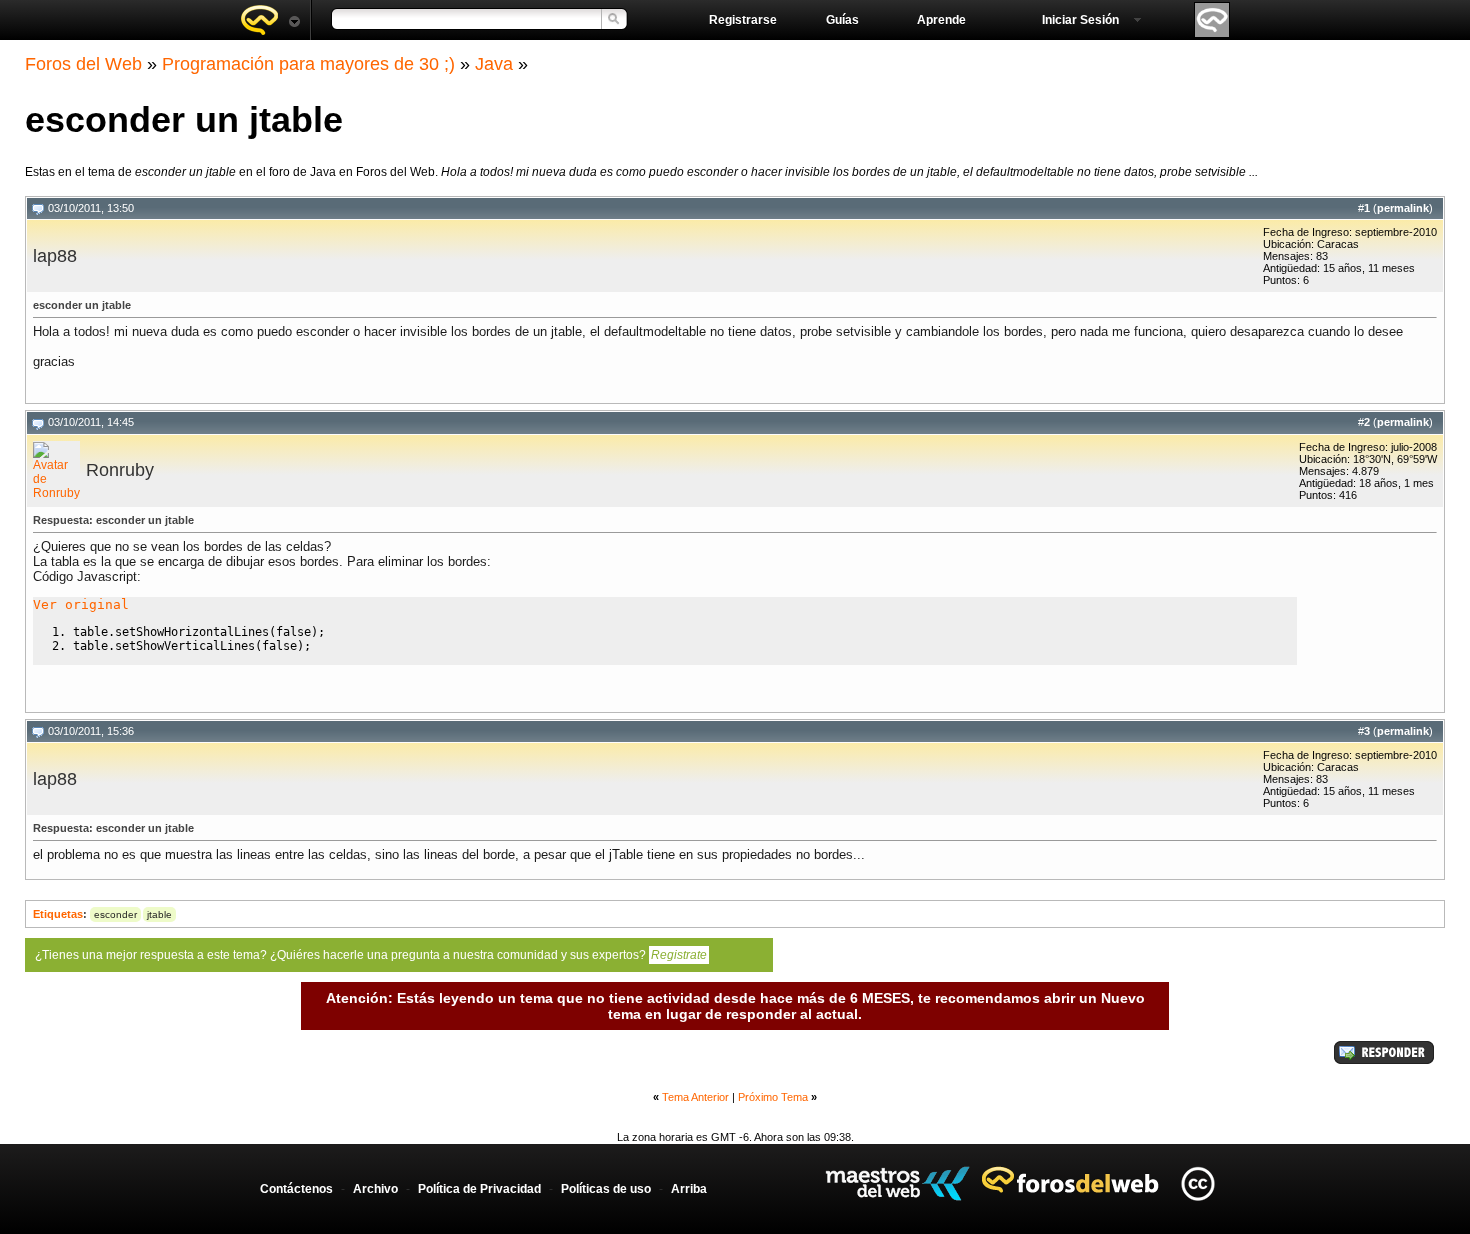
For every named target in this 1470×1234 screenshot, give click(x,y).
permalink (1403, 208)
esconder (115, 914)
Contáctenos (296, 1189)
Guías (842, 20)
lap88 (55, 256)
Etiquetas (58, 914)
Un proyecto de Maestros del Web (897, 1183)
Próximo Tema (773, 1097)
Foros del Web (83, 64)
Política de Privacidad (479, 1189)
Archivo (375, 1189)
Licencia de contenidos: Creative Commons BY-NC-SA (1197, 1183)
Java (494, 64)
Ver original (81, 604)
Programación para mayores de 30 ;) (308, 64)
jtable (159, 914)
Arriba (689, 1189)
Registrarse (743, 20)
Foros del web (270, 20)
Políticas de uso (606, 1189)
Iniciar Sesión (1080, 20)
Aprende (941, 20)
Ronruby (120, 470)
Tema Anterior (695, 1097)
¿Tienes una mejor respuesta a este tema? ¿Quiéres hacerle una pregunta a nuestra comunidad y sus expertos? (371, 955)
